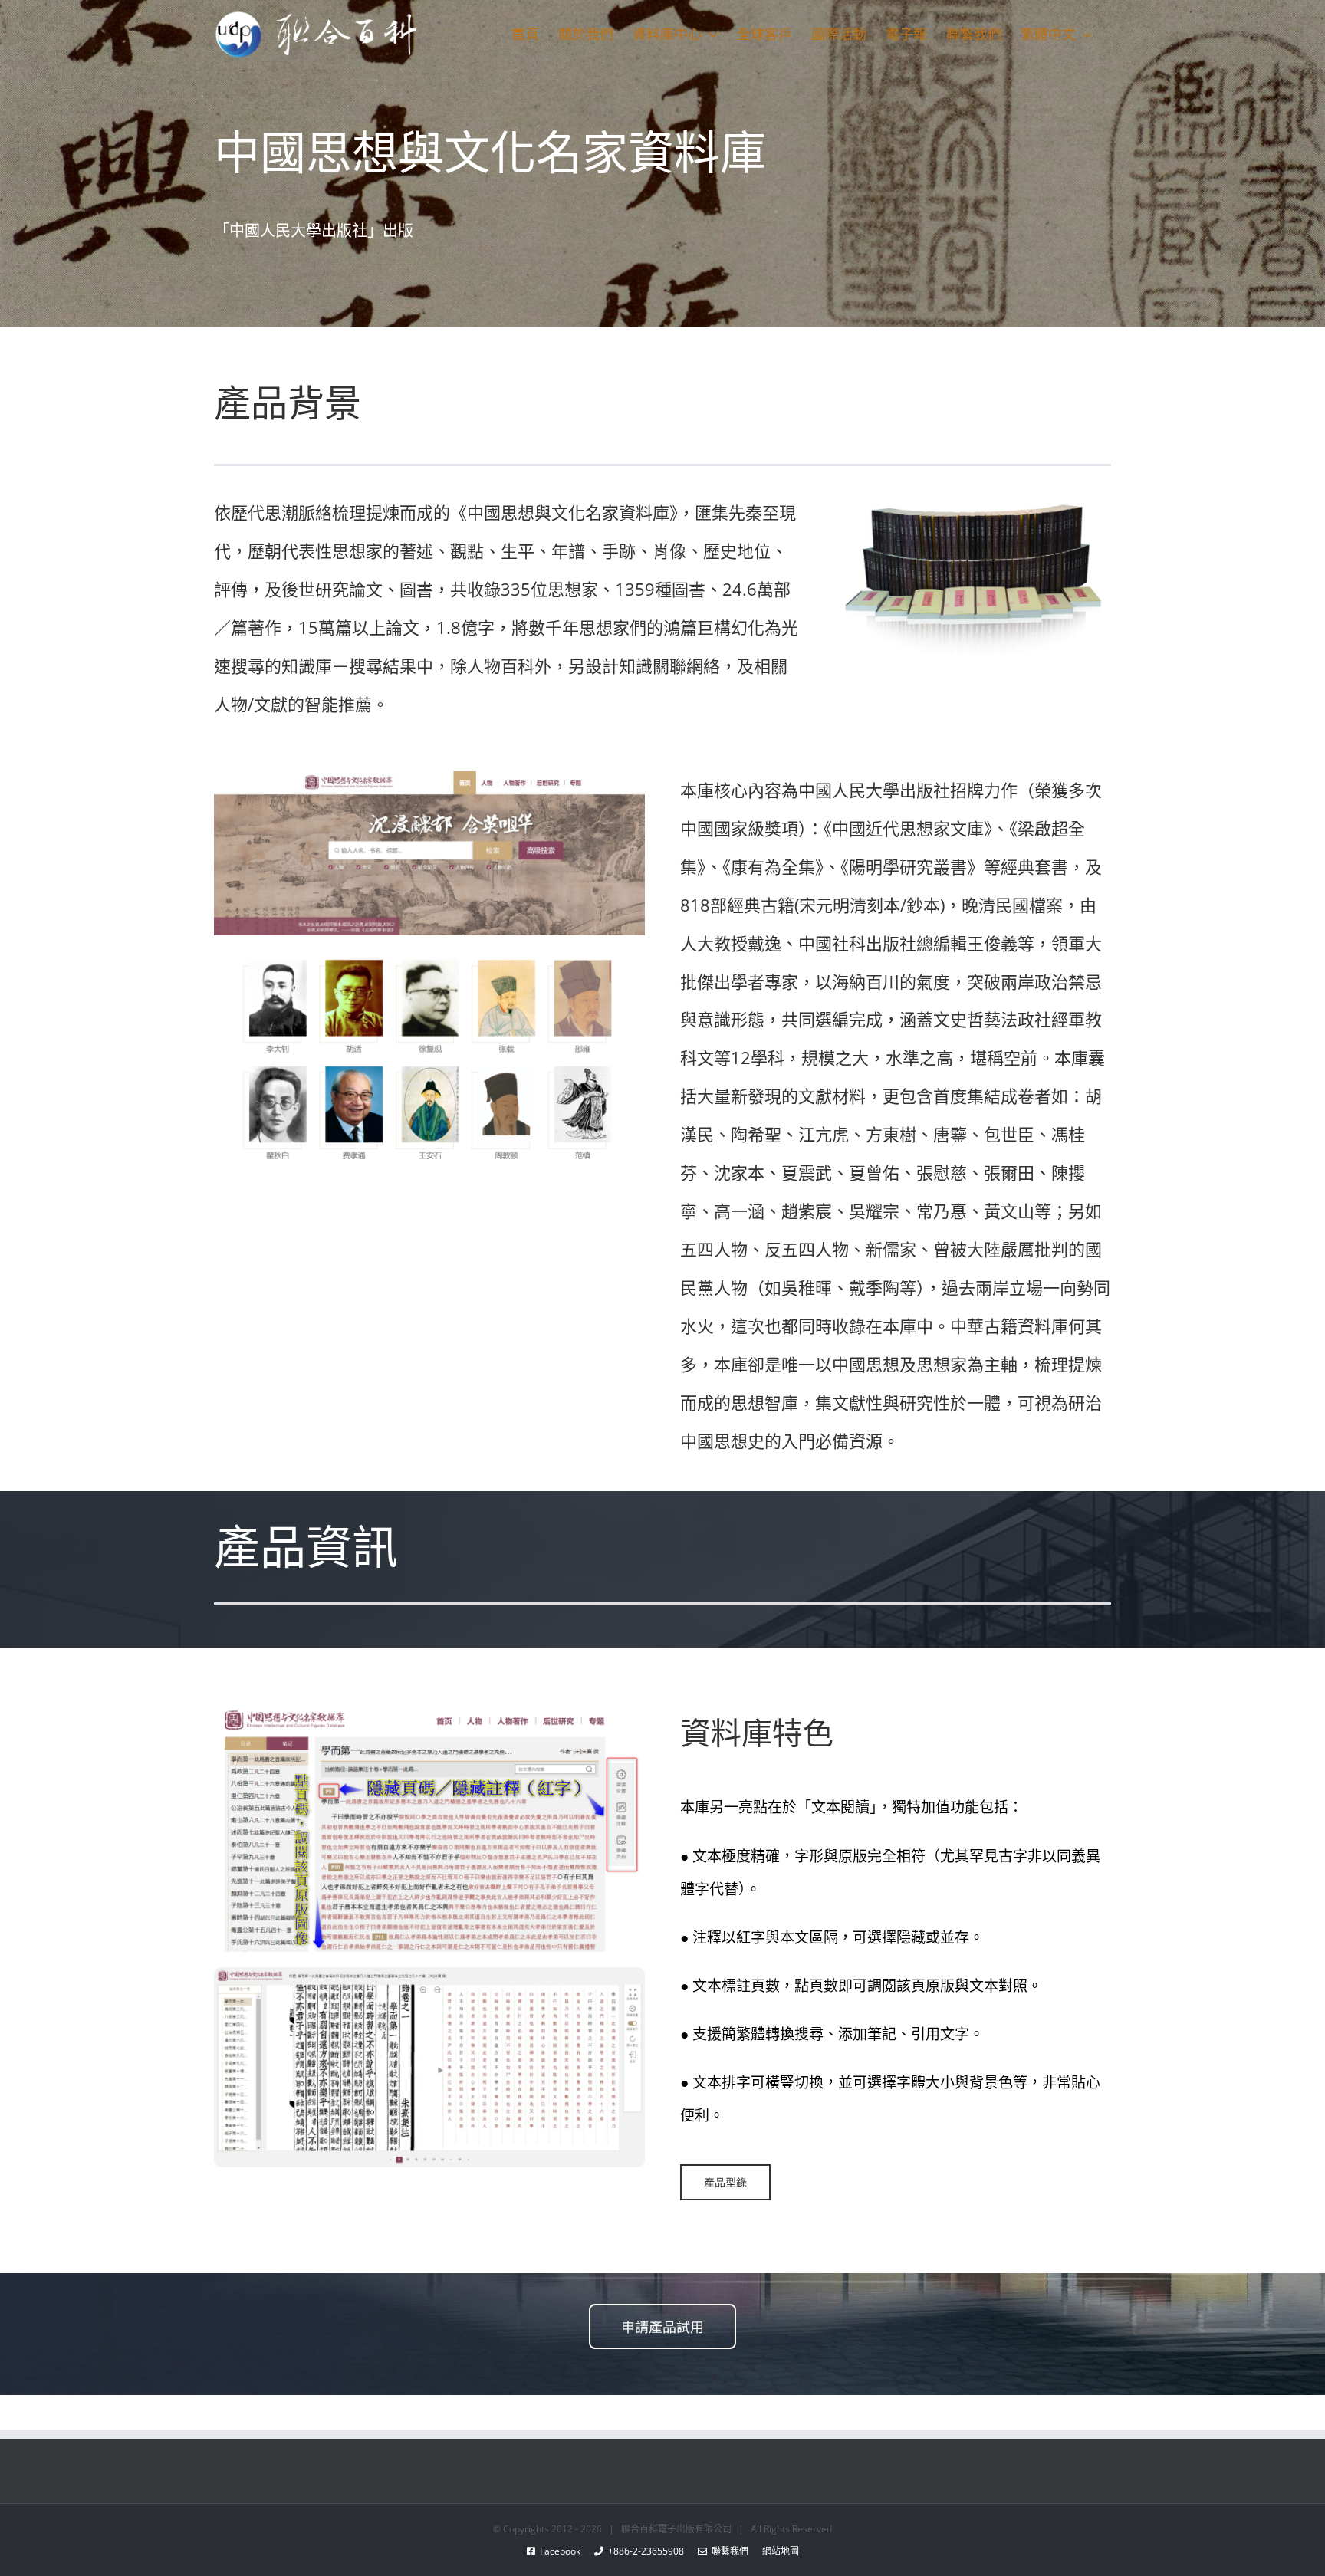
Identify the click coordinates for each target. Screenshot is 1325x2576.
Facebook (565, 2551)
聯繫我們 (728, 2551)
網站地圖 (774, 2551)
